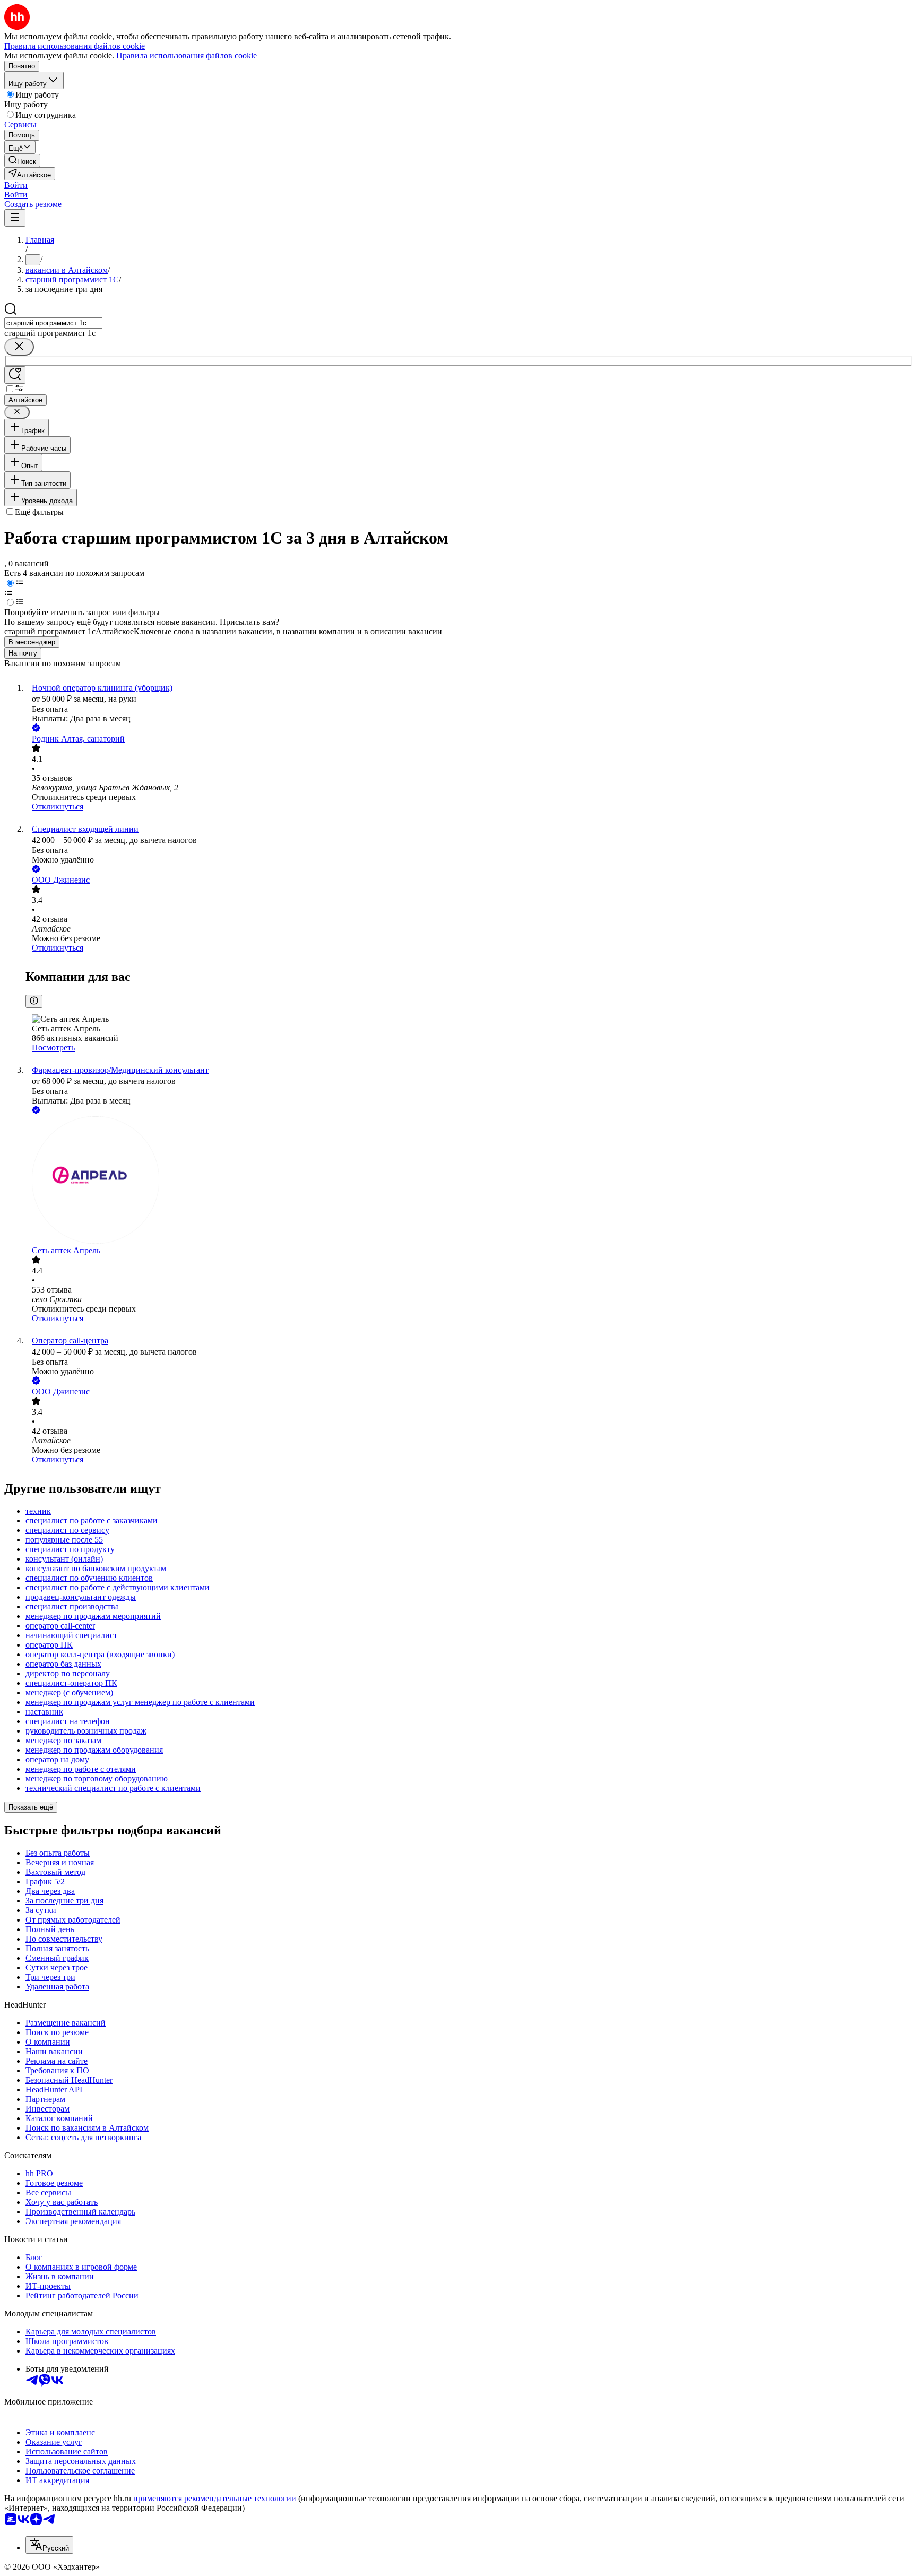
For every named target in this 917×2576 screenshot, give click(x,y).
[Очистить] (19, 347)
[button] (16, 185)
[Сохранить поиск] (15, 375)
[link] (22, 161)
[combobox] (53, 323)
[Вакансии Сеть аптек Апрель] (469, 1181)
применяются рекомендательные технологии (215, 2498)
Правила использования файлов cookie (187, 55)
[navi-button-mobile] (15, 218)
